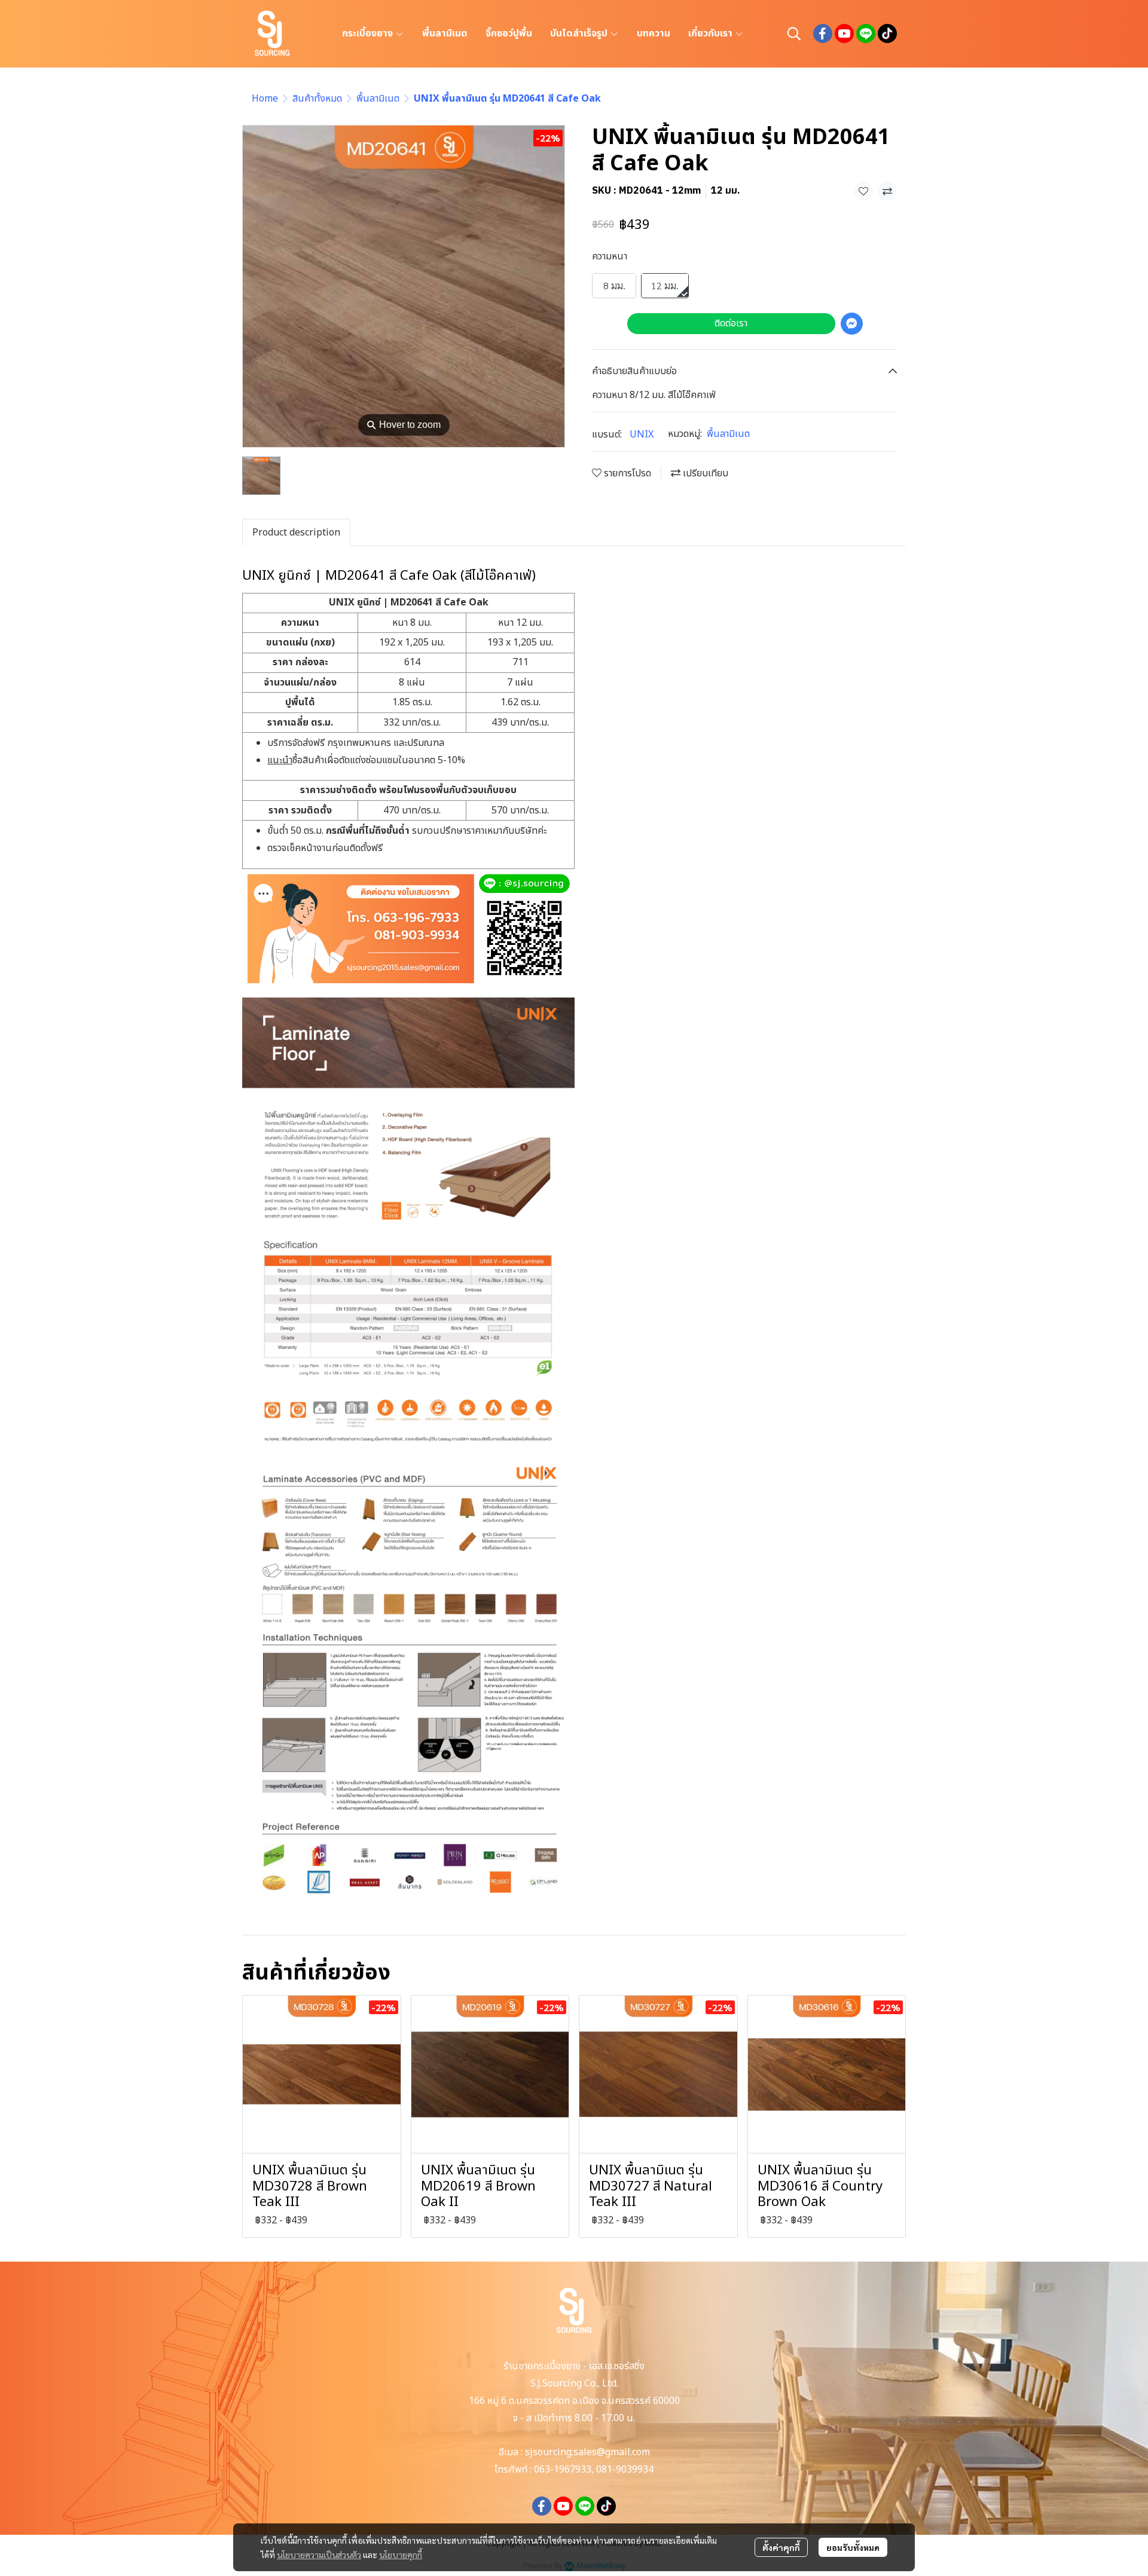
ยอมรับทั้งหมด (853, 2547)
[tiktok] (887, 33)
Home (265, 99)
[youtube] (844, 33)
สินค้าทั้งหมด (317, 99)
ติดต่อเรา (731, 323)
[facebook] (823, 33)
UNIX (642, 435)
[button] (794, 33)
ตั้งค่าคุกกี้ (781, 2547)
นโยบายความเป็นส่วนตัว (319, 2554)
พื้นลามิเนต (378, 99)
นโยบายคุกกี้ (401, 2554)
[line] (866, 33)
